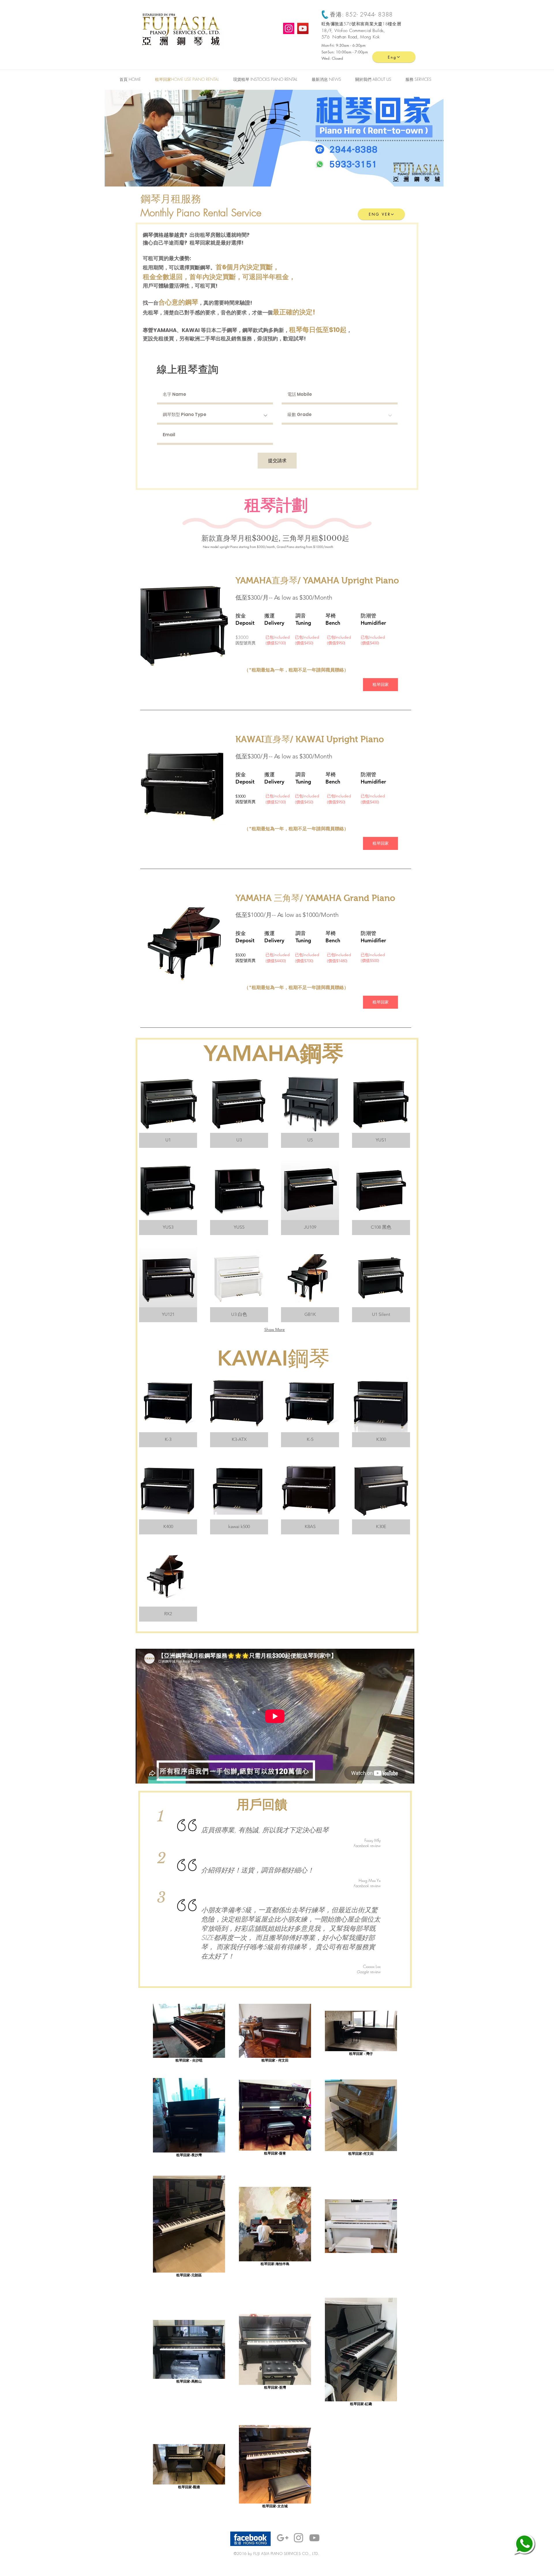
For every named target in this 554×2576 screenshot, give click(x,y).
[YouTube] (303, 28)
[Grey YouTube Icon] (314, 2538)
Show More (275, 1329)
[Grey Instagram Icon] (298, 2538)
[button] (418, 79)
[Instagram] (289, 28)
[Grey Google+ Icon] (283, 2538)
